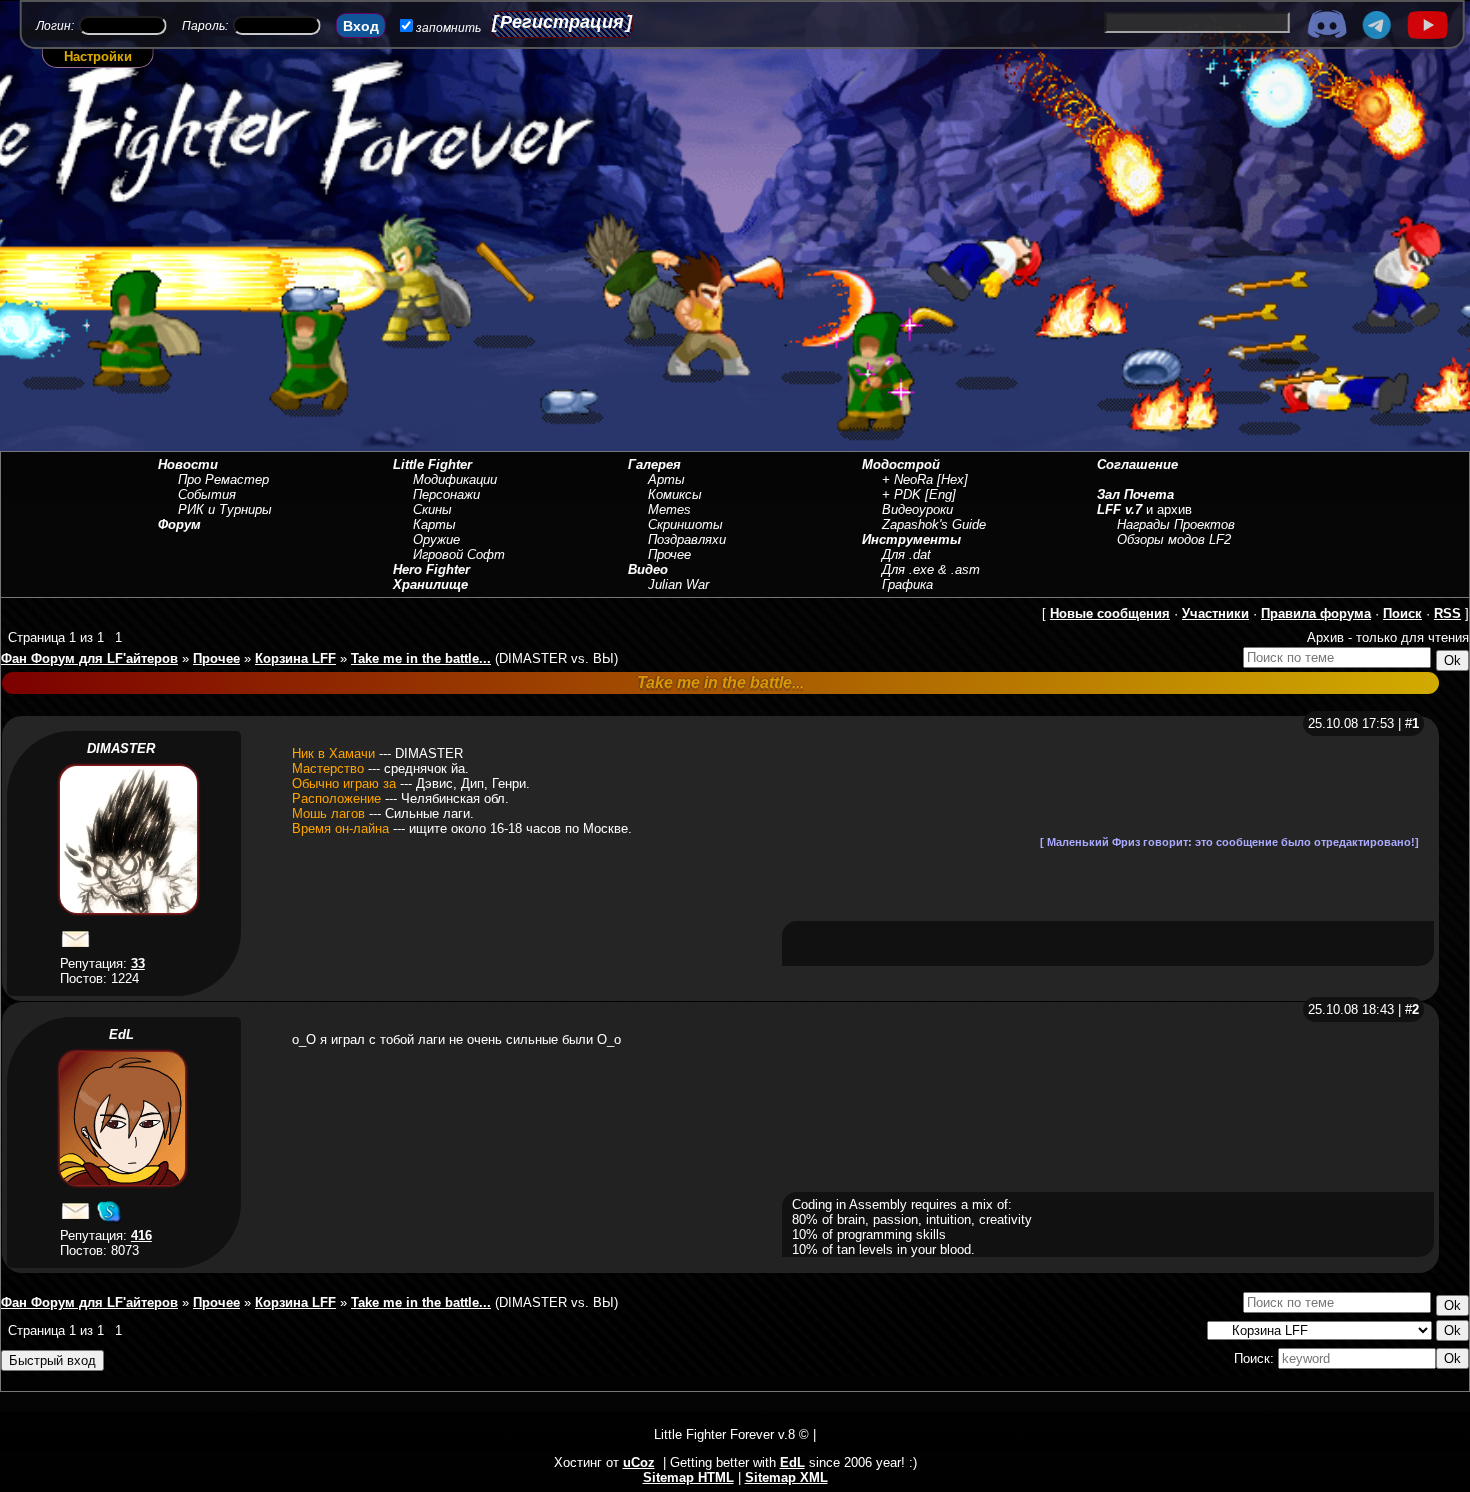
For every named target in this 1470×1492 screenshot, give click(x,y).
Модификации (455, 479)
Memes (669, 509)
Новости (188, 464)
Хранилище (430, 584)
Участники (1215, 613)
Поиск (1402, 613)
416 (141, 1235)
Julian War (678, 584)
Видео (648, 569)
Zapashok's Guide (934, 524)
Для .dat (906, 554)
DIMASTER (121, 748)
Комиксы (675, 494)
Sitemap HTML (688, 1477)
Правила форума (1316, 613)
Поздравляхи (687, 539)
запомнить (448, 28)
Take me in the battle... (421, 658)
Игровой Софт (459, 554)
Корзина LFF (295, 658)
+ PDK (901, 494)
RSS (1447, 613)
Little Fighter (432, 464)
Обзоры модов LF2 (1174, 539)
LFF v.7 (1119, 509)
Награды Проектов (1176, 524)
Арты (666, 479)
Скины (432, 509)
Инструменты (911, 539)
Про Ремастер (223, 479)
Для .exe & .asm (931, 569)
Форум (179, 524)
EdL (121, 1034)
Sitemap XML (786, 1477)
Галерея (654, 464)
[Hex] (952, 479)
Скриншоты (685, 524)
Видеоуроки (917, 509)
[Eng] (940, 494)
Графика (907, 584)
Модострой (901, 464)
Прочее (669, 554)
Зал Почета (1135, 494)
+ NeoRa (907, 479)
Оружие (436, 539)
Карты (434, 524)
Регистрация (562, 22)
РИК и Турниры (225, 509)
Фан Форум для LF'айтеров (89, 658)
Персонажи (446, 494)
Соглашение (1137, 464)
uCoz (639, 1462)
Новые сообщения (1110, 613)
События (207, 494)
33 (138, 963)
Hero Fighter (431, 569)
